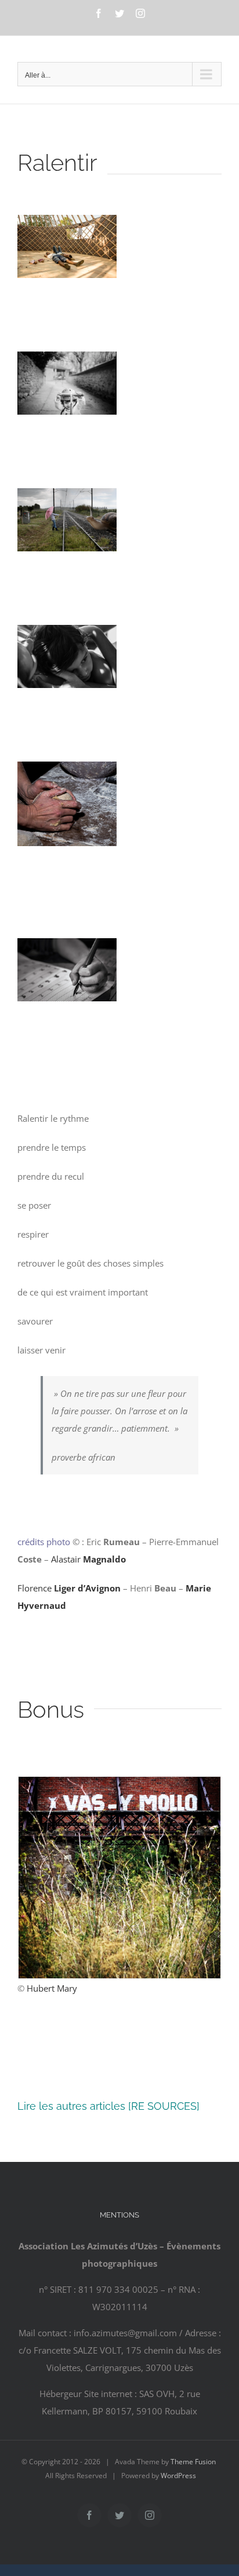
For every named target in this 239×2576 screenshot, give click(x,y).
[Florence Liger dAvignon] (67, 634)
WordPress (178, 2476)
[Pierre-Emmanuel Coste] (67, 360)
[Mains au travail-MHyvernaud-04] (67, 947)
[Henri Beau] (67, 770)
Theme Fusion (193, 2462)
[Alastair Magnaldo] (67, 497)
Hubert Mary (52, 1988)
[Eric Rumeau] (67, 224)
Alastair (88, 1559)
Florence (69, 1588)
